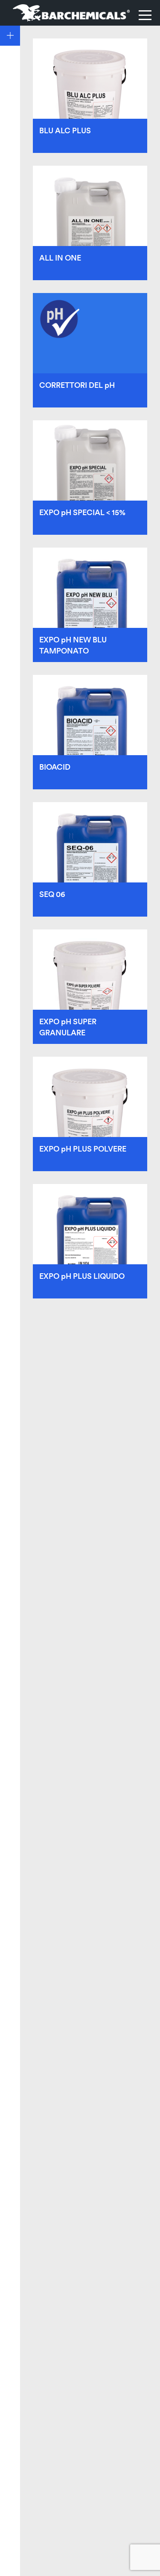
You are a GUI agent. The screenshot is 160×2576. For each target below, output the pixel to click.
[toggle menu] (145, 15)
